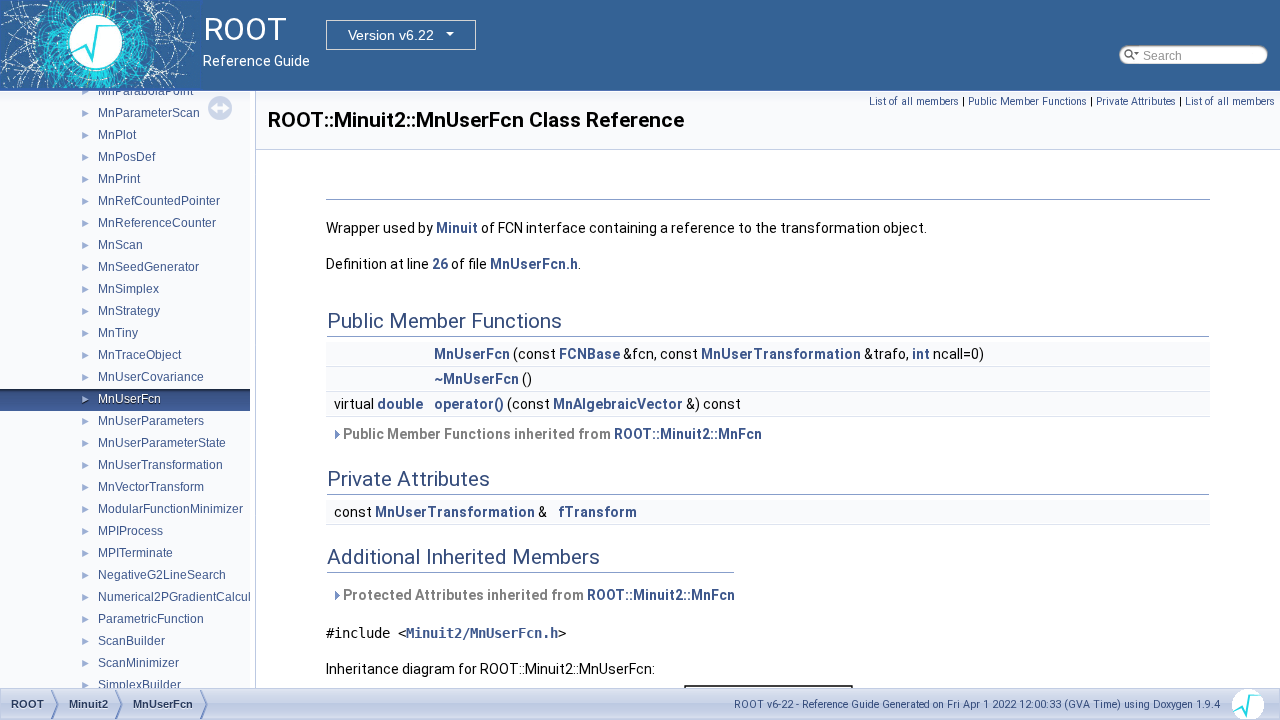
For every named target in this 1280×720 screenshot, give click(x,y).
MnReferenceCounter (157, 223)
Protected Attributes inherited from (537, 595)
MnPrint (119, 179)
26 (440, 264)
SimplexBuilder (139, 685)
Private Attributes (1136, 101)
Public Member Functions (1027, 101)
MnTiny (118, 333)
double (400, 404)
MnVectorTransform (151, 487)
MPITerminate (135, 553)
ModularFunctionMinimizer (170, 509)
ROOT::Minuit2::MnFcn (688, 434)
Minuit (457, 228)
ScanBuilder (131, 641)
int (921, 354)
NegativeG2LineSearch (162, 575)
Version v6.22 (391, 35)
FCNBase (589, 354)
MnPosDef (126, 157)
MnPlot (117, 135)
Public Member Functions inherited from (551, 434)
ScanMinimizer (138, 663)
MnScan (120, 245)
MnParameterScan (149, 113)
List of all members (914, 101)
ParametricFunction (151, 619)
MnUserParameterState (162, 443)
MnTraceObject (139, 355)
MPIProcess (130, 531)
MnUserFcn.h (534, 264)
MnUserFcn (129, 399)
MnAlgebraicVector (618, 404)
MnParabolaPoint (145, 91)
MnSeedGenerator (148, 267)
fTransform (597, 512)
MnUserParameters (151, 421)
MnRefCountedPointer (159, 201)
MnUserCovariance (151, 377)
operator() (469, 404)
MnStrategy (129, 311)
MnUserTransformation (160, 465)
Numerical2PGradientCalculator (185, 597)
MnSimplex (128, 289)
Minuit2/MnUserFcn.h (482, 633)
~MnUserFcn (476, 379)
